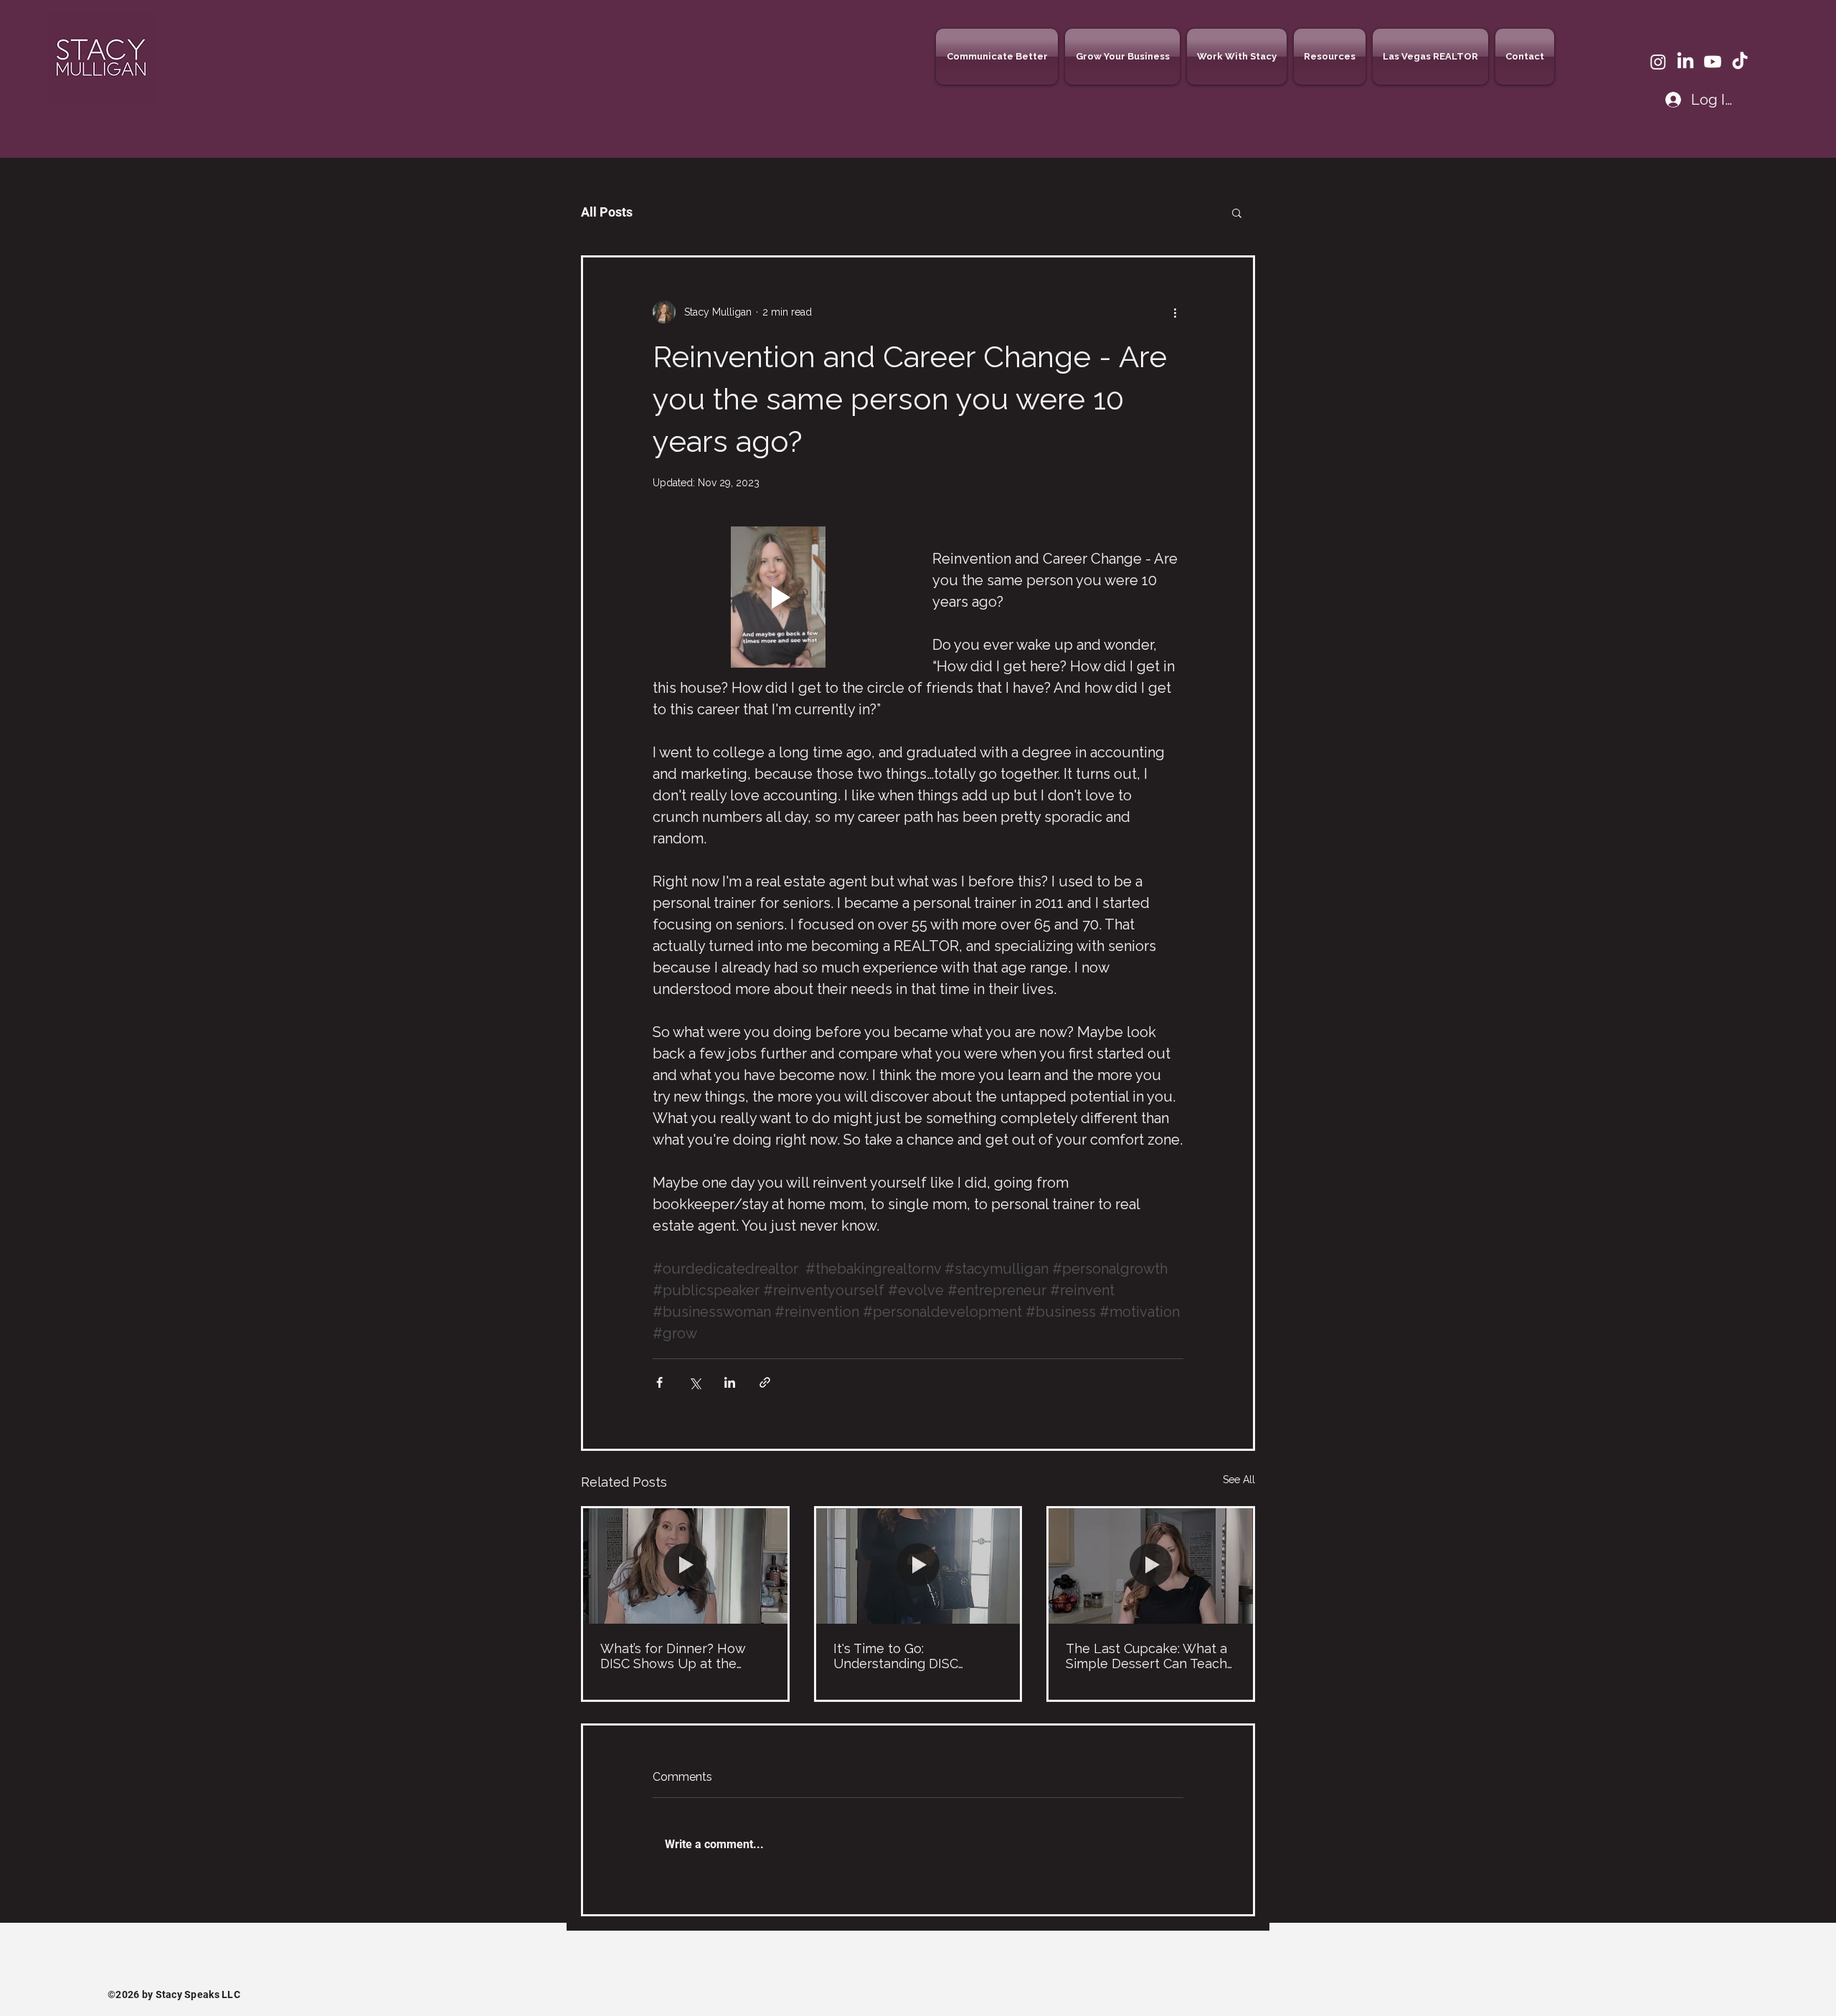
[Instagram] (1658, 62)
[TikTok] (1740, 62)
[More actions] (1175, 312)
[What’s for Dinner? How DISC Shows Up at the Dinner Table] (685, 1566)
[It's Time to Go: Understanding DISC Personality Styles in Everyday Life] (918, 1566)
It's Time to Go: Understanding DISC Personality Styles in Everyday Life (896, 1656)
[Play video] (778, 597)
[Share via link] (765, 1382)
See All (1239, 1480)
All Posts (607, 212)
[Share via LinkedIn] (730, 1382)
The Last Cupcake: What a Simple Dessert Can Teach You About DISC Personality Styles (1150, 1656)
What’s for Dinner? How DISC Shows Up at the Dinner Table (673, 1656)
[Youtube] (1713, 62)
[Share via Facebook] (659, 1382)
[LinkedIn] (1685, 62)
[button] (999, 57)
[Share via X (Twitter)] (695, 1382)
